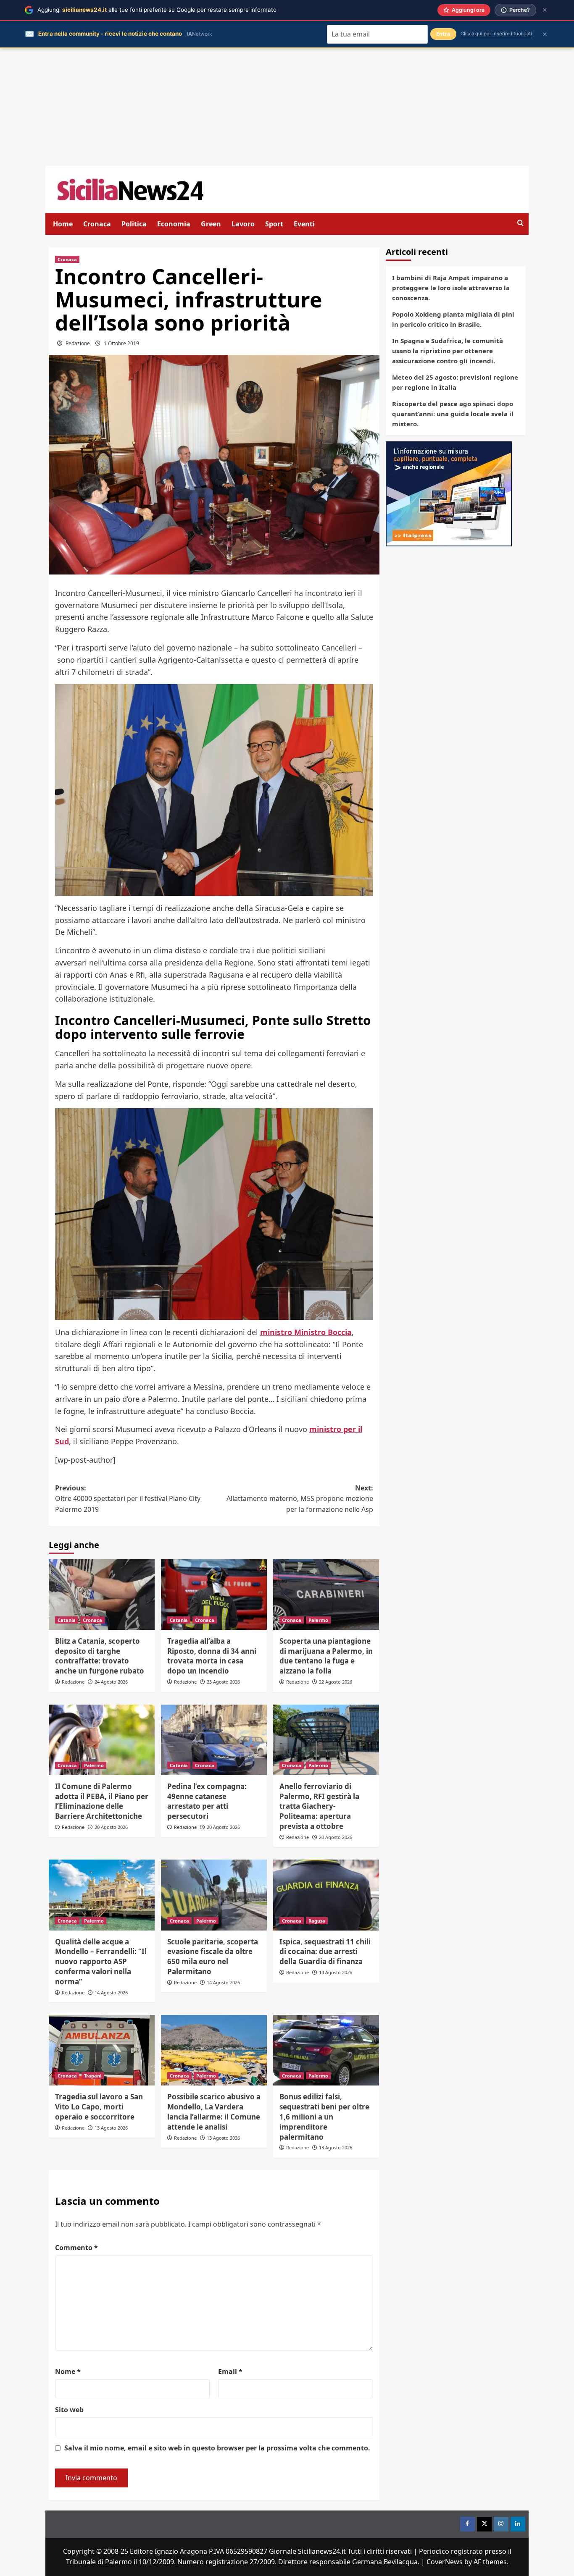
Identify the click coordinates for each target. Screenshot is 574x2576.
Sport (274, 224)
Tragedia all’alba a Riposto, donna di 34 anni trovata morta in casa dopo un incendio (212, 1656)
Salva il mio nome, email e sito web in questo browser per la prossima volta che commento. (217, 2448)
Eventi (304, 224)
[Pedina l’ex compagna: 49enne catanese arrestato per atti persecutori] (214, 1740)
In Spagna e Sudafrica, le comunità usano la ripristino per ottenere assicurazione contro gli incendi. (448, 351)
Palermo (318, 1620)
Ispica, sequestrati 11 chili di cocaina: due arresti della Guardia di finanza (325, 1952)
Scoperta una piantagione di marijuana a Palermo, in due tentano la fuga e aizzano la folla (326, 1656)
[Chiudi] (545, 10)
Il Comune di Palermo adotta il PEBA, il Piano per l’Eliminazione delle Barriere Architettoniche (102, 1801)
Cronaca (97, 224)
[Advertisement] (287, 107)
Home (63, 224)
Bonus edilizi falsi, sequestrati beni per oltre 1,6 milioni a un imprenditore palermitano (324, 2117)
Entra (443, 34)
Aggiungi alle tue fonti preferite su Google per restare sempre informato (157, 10)
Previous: (128, 1499)
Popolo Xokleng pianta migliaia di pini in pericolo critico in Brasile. (453, 319)
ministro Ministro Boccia (306, 1332)
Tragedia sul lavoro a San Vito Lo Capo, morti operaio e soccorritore (99, 2107)
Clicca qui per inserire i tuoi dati (496, 34)
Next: (300, 1499)
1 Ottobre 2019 (121, 343)
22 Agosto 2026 (336, 1682)
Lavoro (243, 224)
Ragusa (317, 1921)
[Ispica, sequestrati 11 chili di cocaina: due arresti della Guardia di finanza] (326, 1895)
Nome (68, 2371)
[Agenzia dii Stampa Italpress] (449, 493)
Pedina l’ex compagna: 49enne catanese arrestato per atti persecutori (207, 1801)
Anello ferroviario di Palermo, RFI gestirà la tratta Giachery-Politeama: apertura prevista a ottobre (319, 1806)
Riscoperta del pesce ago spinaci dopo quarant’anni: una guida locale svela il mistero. (453, 414)
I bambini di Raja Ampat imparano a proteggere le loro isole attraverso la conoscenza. (451, 288)
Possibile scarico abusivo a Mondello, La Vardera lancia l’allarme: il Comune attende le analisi (214, 2112)
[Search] (520, 223)
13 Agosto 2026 (111, 2128)
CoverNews (445, 2562)
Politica (134, 224)
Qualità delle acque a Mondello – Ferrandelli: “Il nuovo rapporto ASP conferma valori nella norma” (101, 1962)
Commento (76, 2248)
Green (211, 224)
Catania (67, 1620)
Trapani (93, 2076)
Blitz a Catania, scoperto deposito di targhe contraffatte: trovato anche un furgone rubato (100, 1656)
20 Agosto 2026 (111, 1827)
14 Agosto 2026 (111, 1992)
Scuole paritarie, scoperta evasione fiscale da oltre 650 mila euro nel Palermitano (213, 1957)
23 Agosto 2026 (223, 1682)
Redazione (78, 343)
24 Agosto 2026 (111, 1682)
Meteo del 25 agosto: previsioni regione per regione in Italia (455, 382)
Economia (174, 224)
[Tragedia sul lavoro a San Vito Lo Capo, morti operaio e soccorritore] (102, 2050)
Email (230, 2371)
